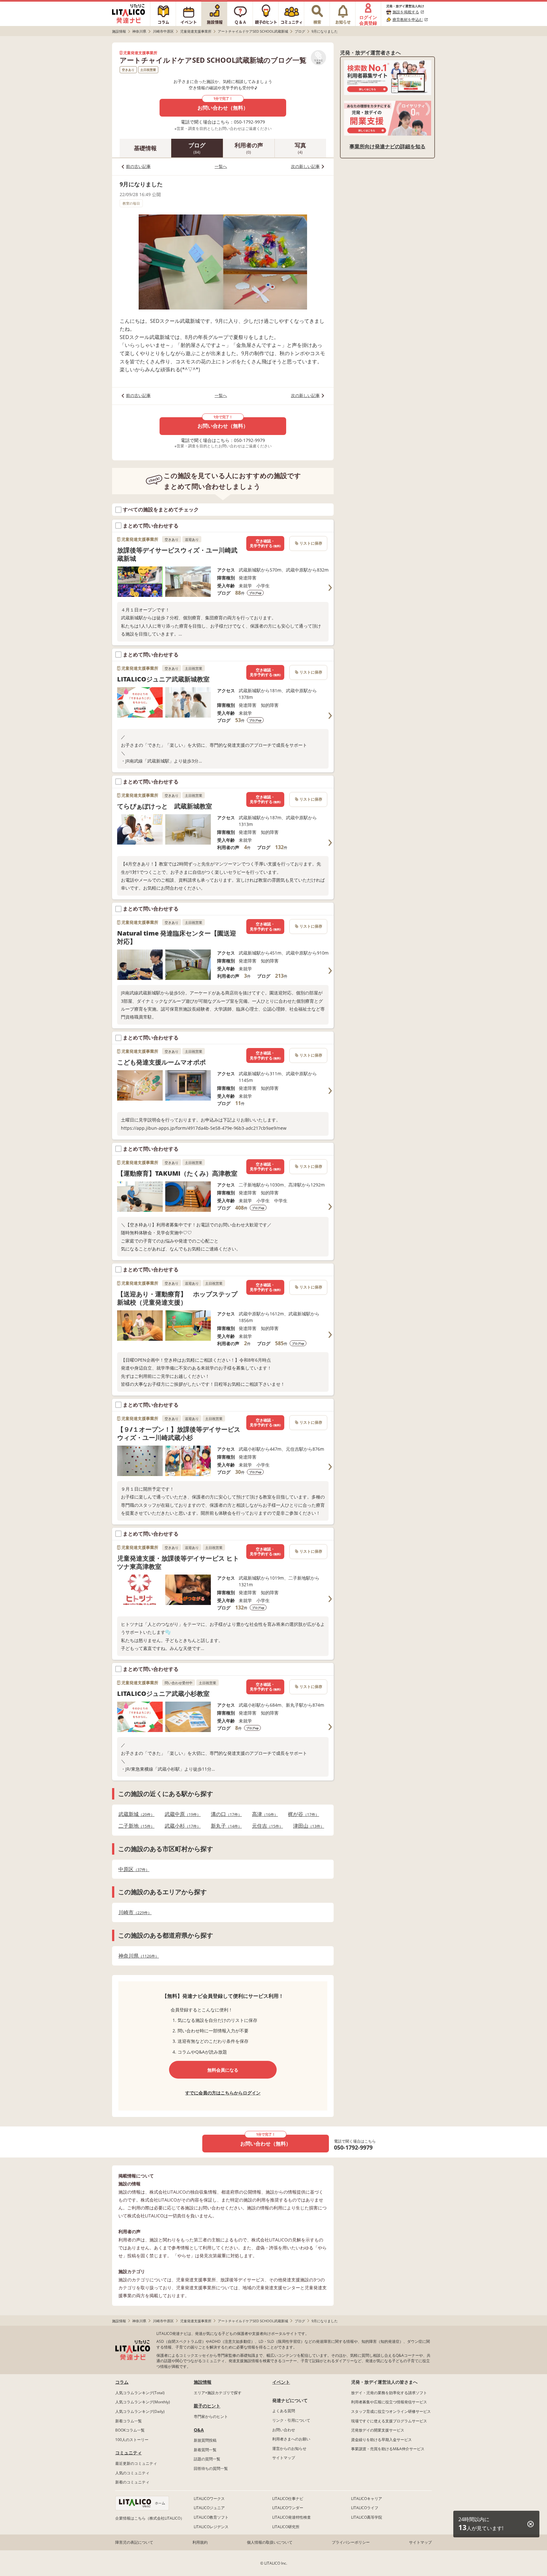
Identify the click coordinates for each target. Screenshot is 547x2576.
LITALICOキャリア (367, 2499)
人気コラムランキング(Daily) (140, 2411)
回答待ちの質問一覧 (211, 2468)
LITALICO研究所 (286, 2527)
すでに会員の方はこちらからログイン (223, 2093)
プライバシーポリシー (351, 2542)
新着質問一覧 (205, 2450)
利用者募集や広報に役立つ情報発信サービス (389, 2402)
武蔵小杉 (181, 1826)
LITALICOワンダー (288, 2508)
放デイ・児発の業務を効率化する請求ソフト (389, 2393)
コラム (122, 2382)
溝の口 (224, 1814)
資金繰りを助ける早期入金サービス (381, 2440)
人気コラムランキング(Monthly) (143, 2402)
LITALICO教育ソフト (211, 2517)
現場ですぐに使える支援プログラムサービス (389, 2421)
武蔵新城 (135, 1814)
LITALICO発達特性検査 (292, 2517)
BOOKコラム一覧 (130, 2430)
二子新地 (135, 1826)
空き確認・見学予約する (265, 543)
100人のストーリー (132, 2440)
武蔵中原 (181, 1814)
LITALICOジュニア (209, 2508)
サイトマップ (284, 2458)
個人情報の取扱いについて (270, 2542)
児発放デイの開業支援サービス (378, 2430)
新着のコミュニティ (132, 2482)
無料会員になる (223, 2070)
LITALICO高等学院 (367, 2517)
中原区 (132, 1869)
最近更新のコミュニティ (136, 2463)
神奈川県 (137, 1956)
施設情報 (203, 2382)
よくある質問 (284, 2411)
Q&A (199, 2430)
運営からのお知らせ (289, 2448)
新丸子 (224, 1826)
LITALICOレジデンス (211, 2527)
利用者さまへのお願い (291, 2439)
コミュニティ (129, 2453)
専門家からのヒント (211, 2416)
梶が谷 (302, 1814)
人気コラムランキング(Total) (140, 2393)
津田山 (307, 1826)
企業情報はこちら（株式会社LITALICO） (150, 2518)
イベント (281, 2382)
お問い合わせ (284, 2430)
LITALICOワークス (209, 2499)
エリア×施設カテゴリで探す (218, 2393)
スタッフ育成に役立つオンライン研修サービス (391, 2411)
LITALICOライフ (365, 2508)
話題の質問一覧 (207, 2459)
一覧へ (221, 166)
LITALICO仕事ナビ (288, 2499)
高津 (263, 1814)
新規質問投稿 (205, 2440)
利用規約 (200, 2542)
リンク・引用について (291, 2420)
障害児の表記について (134, 2542)
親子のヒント (207, 2406)
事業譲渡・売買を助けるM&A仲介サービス (388, 2449)
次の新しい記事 (305, 166)
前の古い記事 (138, 166)
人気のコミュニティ (132, 2473)
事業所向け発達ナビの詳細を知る (387, 146)
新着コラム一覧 (129, 2421)
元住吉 (266, 1826)
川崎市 (133, 1912)
